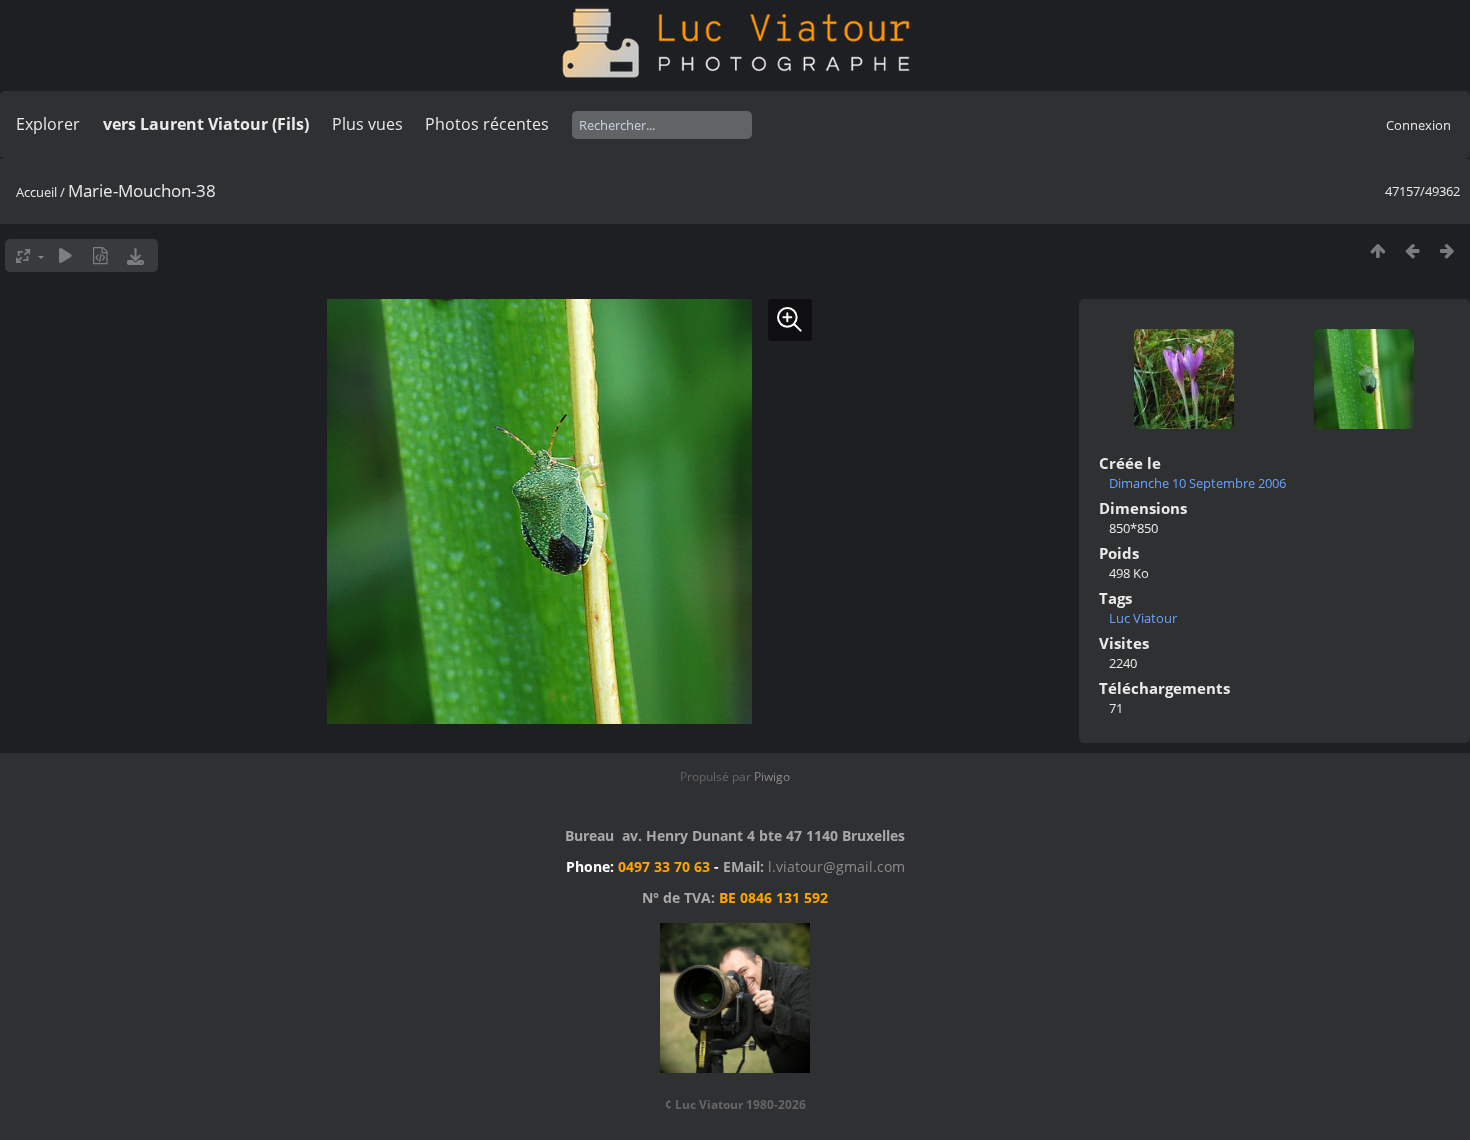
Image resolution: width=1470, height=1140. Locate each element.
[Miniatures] (1377, 250)
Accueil (36, 192)
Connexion (1418, 125)
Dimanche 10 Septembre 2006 (1197, 483)
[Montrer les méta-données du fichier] (100, 255)
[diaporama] (65, 255)
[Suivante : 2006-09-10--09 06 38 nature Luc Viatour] (1447, 250)
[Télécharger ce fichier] (135, 255)
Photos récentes (487, 124)
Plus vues (367, 124)
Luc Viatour (1143, 618)
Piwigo (772, 776)
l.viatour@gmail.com (836, 866)
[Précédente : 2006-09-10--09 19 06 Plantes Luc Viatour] (1412, 250)
